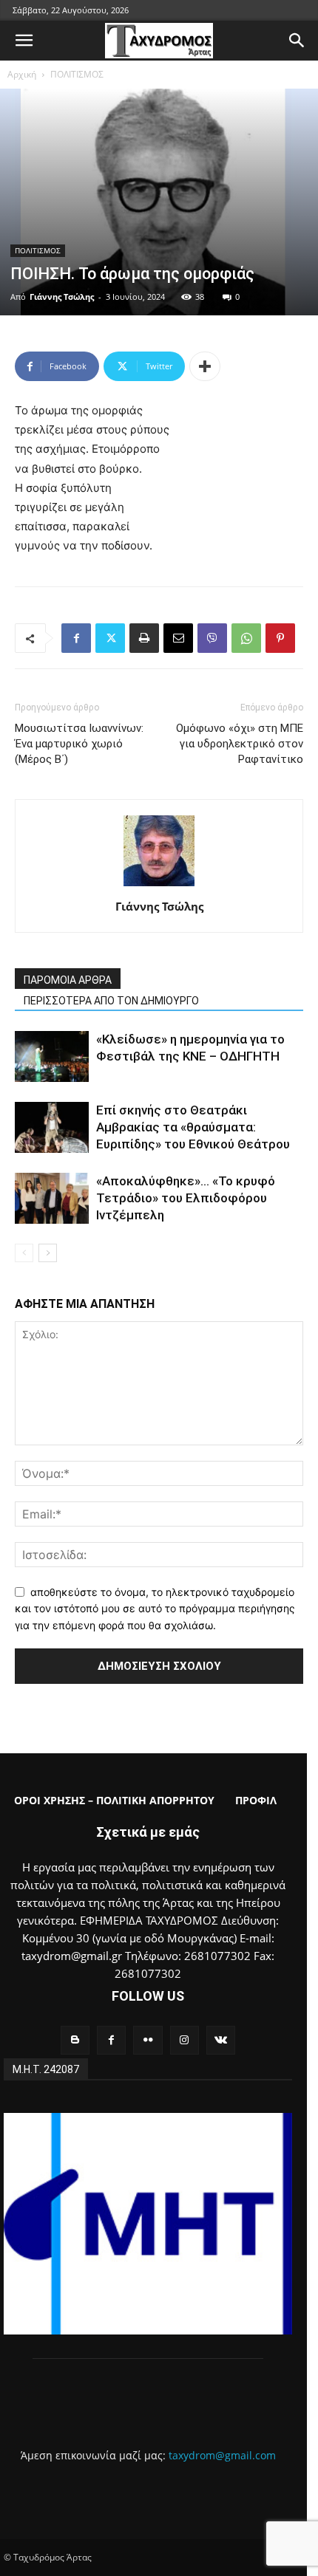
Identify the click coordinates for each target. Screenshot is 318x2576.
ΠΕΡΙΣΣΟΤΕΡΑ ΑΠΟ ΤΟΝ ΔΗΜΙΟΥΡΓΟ (111, 1001)
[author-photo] (159, 886)
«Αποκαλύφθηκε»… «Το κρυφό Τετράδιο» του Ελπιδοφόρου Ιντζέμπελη (186, 1198)
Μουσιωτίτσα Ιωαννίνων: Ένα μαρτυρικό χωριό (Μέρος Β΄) (79, 744)
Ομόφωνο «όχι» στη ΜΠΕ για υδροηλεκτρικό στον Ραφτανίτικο (240, 744)
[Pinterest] (280, 638)
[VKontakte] (221, 2040)
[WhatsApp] (246, 638)
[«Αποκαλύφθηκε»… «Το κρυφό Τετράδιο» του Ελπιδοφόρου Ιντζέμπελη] (52, 1198)
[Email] (178, 638)
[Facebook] (76, 638)
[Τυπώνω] (144, 638)
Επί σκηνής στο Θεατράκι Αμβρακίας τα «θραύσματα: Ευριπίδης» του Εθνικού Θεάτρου (193, 1127)
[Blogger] (75, 2040)
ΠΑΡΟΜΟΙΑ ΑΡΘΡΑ (68, 980)
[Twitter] (110, 638)
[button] (24, 41)
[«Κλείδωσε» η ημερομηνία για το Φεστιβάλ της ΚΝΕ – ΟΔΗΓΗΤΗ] (52, 1056)
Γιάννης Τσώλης (62, 297)
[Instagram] (185, 2040)
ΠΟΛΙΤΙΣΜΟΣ (77, 74)
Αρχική (22, 74)
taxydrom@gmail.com (222, 2455)
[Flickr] (148, 2040)
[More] (205, 366)
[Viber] (212, 638)
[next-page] (48, 1253)
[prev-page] (24, 1253)
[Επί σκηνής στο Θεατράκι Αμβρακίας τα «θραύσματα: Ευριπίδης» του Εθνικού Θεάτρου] (52, 1127)
